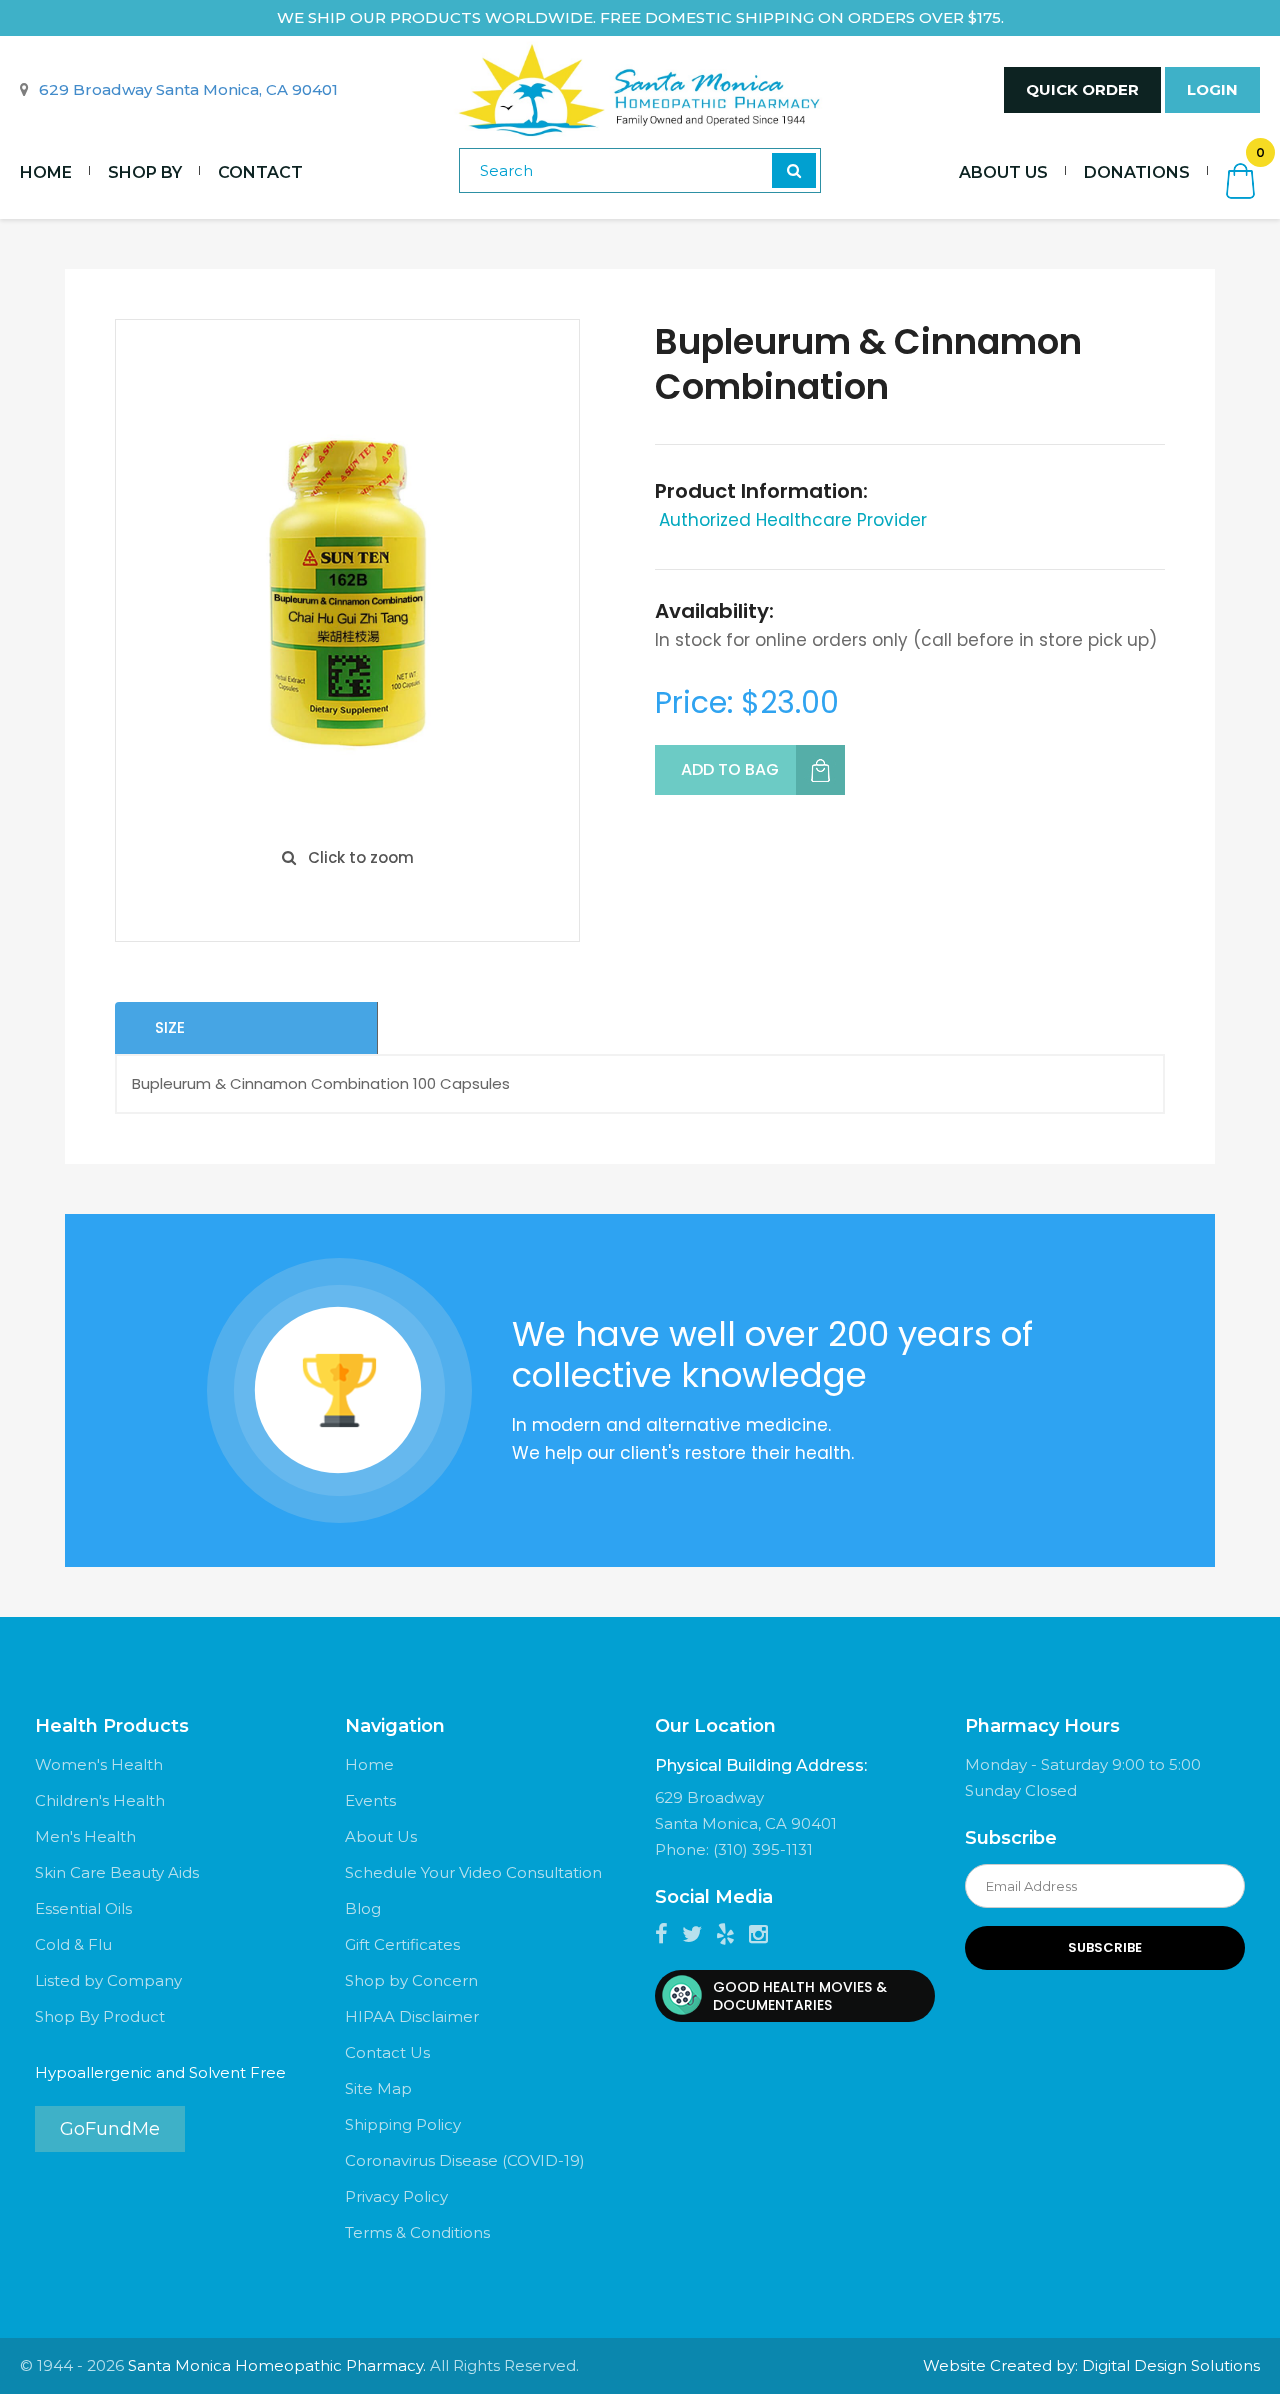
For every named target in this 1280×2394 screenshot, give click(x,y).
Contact (260, 172)
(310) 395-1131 (763, 1849)
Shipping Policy (403, 2124)
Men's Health (85, 1836)
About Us (1003, 172)
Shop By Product (100, 2016)
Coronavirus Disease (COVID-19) (465, 2160)
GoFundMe (110, 2129)
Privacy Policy (396, 2196)
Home (46, 172)
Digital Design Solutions (1171, 2365)
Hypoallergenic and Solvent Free (160, 2072)
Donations (1137, 172)
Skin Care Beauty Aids (117, 1872)
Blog (363, 1908)
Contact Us (387, 2052)
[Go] (794, 170)
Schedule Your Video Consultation (473, 1872)
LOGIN (1212, 89)
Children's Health (100, 1800)
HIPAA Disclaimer (412, 2016)
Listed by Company (108, 1980)
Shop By (145, 172)
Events (370, 1800)
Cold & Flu (73, 1944)
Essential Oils (83, 1908)
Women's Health (99, 1764)
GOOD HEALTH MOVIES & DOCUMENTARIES (800, 1996)
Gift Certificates (402, 1944)
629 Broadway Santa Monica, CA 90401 (188, 89)
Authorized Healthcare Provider (793, 520)
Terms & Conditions (417, 2232)
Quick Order (1082, 89)
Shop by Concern (411, 1980)
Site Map (378, 2088)
